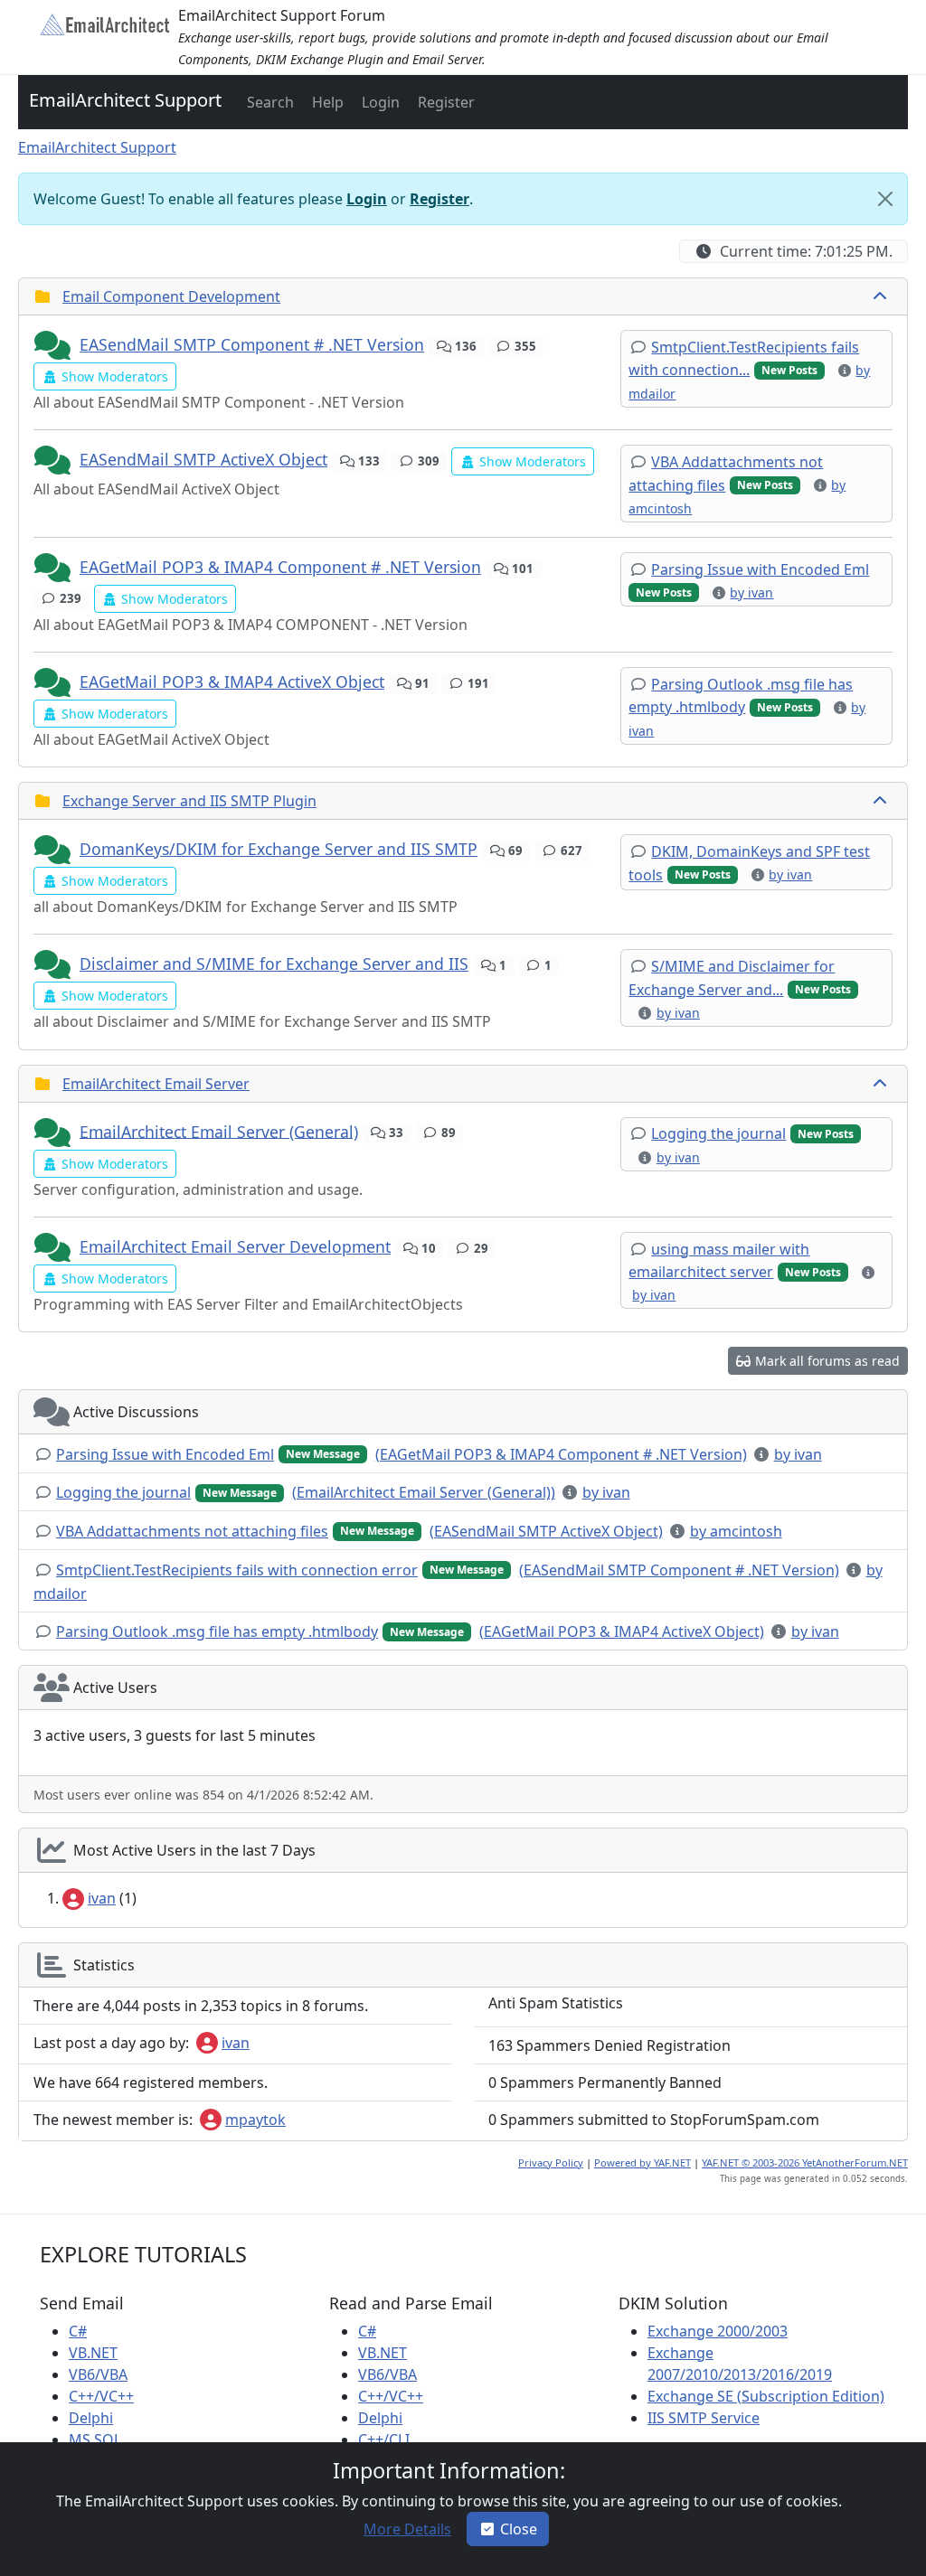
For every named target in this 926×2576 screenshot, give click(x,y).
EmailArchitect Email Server (156, 1084)
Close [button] (519, 2529)
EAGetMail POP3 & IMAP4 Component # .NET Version (280, 567)
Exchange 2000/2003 (718, 2331)
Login (367, 199)
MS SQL (95, 2440)
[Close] (885, 199)
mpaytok (255, 2120)
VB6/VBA (98, 2374)
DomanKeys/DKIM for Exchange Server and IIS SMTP (279, 849)
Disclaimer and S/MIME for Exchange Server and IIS (274, 964)
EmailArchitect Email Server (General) (219, 1131)
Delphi (91, 2418)
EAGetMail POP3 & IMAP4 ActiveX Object (232, 682)
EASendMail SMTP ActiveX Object (203, 459)
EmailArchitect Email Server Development (235, 1246)
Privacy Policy (551, 2162)
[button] (269, 102)
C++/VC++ (101, 2396)
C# (78, 2331)
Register (439, 199)
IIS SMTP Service (704, 2418)
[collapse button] (882, 296)
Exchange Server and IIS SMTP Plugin (189, 801)
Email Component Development (171, 296)
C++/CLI (384, 2440)
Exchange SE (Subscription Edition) (766, 2396)
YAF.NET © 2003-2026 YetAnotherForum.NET (805, 2162)
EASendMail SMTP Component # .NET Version (252, 344)
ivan (102, 1898)
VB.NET (93, 2353)
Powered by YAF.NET (643, 2162)
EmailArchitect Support (125, 100)
